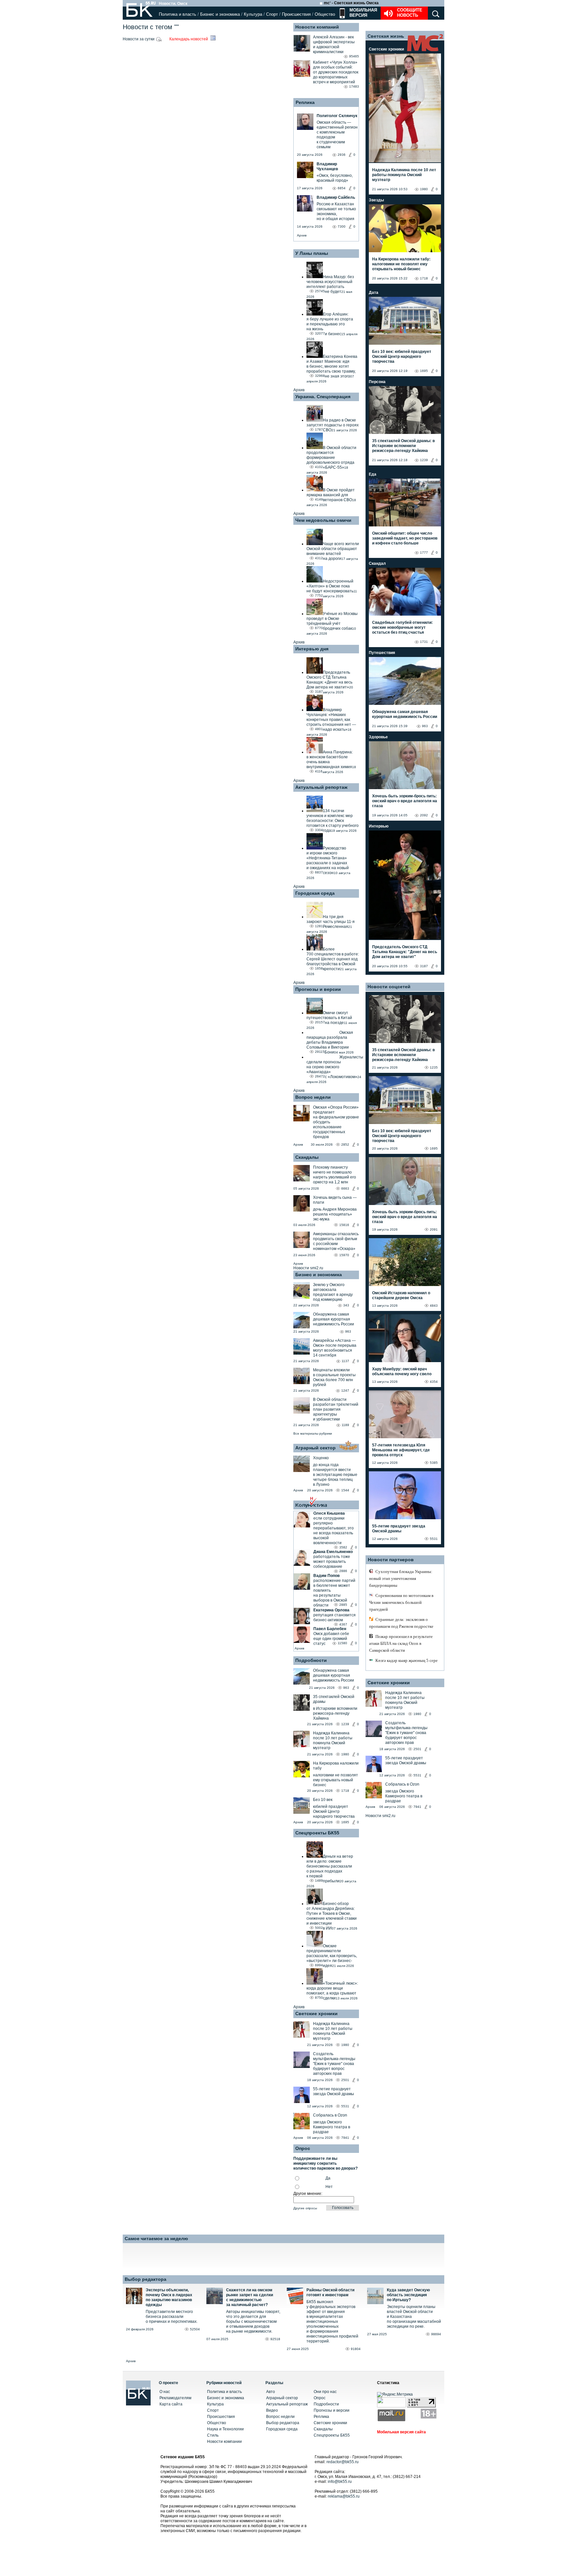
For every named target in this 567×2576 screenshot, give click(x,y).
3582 (343, 1547)
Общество (325, 14)
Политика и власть (178, 14)
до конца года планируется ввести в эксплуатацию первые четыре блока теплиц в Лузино (335, 1475)
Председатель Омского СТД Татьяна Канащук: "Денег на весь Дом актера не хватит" (405, 952)
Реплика (305, 102)
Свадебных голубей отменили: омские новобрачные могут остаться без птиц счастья (402, 627)
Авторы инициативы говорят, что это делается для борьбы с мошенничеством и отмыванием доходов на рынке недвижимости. (253, 2321)
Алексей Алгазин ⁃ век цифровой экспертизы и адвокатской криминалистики (334, 44)
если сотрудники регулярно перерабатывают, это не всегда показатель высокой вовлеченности (334, 1531)
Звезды (376, 200)
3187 (424, 966)
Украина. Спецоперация (323, 397)
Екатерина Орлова (331, 1610)
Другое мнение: (308, 2194)
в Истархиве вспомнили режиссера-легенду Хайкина (335, 1713)
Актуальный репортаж (321, 787)
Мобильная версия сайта (401, 2432)
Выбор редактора (146, 2279)
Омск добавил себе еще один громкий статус (331, 1639)
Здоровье (378, 737)
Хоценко (321, 1458)
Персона (377, 382)
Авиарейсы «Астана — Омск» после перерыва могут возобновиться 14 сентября (335, 1348)
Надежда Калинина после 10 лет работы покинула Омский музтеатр (333, 1740)
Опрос (320, 2398)
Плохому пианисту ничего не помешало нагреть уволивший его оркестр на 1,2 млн (335, 1175)
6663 (345, 1188)
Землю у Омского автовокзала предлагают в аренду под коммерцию (333, 1292)
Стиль (213, 2435)
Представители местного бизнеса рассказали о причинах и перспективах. (172, 2317)
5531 (345, 2106)
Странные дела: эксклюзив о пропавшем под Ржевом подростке (401, 1623)
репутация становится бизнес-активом (335, 1617)
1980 (345, 1754)
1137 (345, 1361)
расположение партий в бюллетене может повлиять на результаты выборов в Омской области (334, 1593)
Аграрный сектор (315, 1448)
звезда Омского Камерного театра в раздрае (332, 2127)
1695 (345, 1822)
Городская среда (315, 893)
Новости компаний (317, 27)
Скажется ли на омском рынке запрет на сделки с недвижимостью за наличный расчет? (250, 2297)
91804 (356, 2349)
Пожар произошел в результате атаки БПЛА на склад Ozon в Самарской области (401, 1643)
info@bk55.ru (340, 2482)
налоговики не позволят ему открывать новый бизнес (336, 1780)
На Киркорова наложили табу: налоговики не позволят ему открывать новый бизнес (401, 264)
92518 (275, 2339)
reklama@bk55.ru (344, 2496)
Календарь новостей (189, 39)
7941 (345, 2138)
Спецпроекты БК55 (317, 1833)
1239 (345, 1724)
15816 (344, 1225)
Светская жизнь (386, 36)
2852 (345, 1145)
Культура (253, 14)
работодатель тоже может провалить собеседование (332, 1562)
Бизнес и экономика (220, 14)
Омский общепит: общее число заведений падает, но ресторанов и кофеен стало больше (405, 538)
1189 (345, 1425)
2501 (345, 2080)
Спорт (272, 14)
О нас (165, 2392)
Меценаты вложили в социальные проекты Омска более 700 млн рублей (334, 1377)
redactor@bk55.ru (343, 2462)
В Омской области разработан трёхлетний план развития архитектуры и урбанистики (336, 1409)
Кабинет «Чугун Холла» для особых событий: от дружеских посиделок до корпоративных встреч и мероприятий (336, 72)
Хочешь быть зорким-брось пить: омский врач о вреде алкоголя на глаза (405, 801)
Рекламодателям (175, 2398)
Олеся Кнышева (329, 1513)
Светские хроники (316, 2014)
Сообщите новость (410, 13)
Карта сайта (171, 2404)
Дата (374, 293)
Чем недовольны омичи (323, 520)
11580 (342, 1643)
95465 (354, 56)
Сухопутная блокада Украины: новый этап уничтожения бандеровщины (401, 1578)
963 (348, 1331)
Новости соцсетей (389, 987)
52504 (195, 2329)
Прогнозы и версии (318, 989)
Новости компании (224, 2442)
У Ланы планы (312, 253)
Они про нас (325, 2392)
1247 (345, 1390)
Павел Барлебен (330, 1629)
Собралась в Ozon (330, 2115)
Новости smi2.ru (308, 1268)
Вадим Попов (326, 1576)
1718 (345, 1791)
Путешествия (382, 653)
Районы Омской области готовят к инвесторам (330, 2292)
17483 (354, 86)
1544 (345, 1490)
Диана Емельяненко (333, 1552)
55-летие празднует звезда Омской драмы (334, 2091)
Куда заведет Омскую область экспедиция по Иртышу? (408, 2295)
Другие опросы (305, 2208)
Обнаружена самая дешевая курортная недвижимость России (334, 1319)
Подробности (311, 1660)
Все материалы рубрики (313, 1433)
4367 (343, 1624)
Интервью (379, 826)
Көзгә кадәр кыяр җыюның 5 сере (407, 1660)
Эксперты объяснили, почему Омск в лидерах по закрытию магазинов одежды (169, 2297)
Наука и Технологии (225, 2429)
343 (346, 1305)
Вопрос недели (313, 1097)
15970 (344, 1255)
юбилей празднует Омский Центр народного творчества (334, 1811)
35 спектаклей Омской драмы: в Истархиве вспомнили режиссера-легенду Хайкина (403, 446)
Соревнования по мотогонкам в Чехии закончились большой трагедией (401, 1602)
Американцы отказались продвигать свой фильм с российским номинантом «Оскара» (336, 1241)
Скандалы (307, 1157)
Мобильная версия (363, 13)
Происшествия (296, 14)
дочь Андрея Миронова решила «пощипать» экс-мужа (335, 1214)
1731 (424, 642)
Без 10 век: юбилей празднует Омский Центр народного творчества (402, 357)
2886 (343, 1571)
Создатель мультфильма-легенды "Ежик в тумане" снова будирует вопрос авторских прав (334, 2064)
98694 (436, 2334)
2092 (424, 815)
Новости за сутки (139, 39)
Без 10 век (323, 1800)
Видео (272, 2410)
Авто (271, 2392)
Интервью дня (312, 649)
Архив (302, 235)
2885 (343, 1605)
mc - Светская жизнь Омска (351, 3)
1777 (424, 552)
